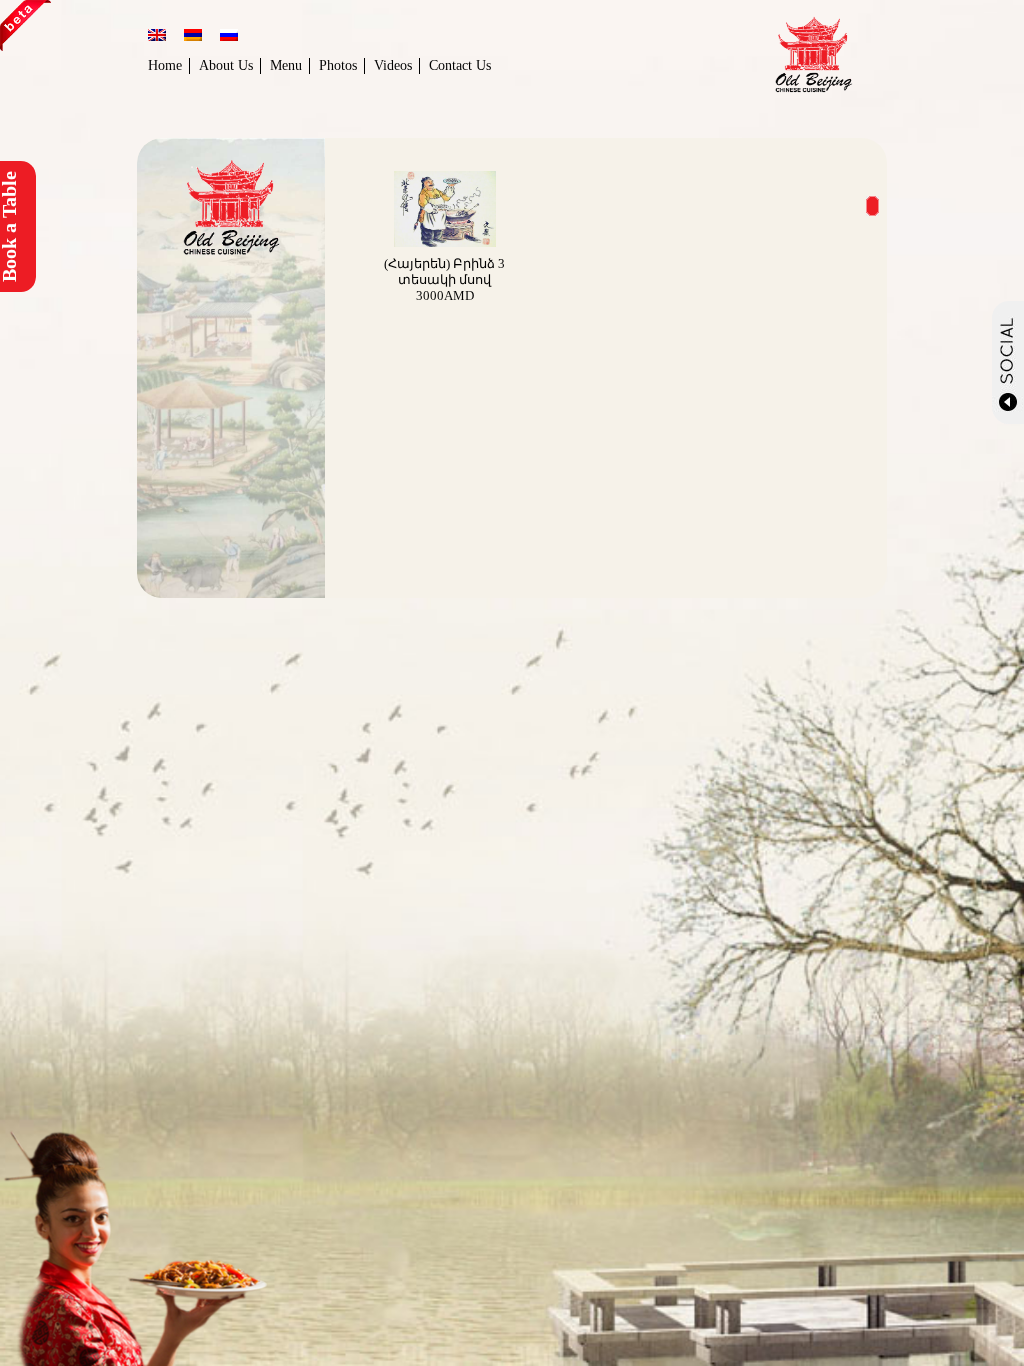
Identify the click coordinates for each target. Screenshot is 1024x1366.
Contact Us (460, 65)
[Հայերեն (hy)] (193, 37)
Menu (286, 65)
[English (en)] (157, 37)
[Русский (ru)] (229, 37)
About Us (226, 65)
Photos (338, 65)
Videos (393, 65)
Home (165, 65)
